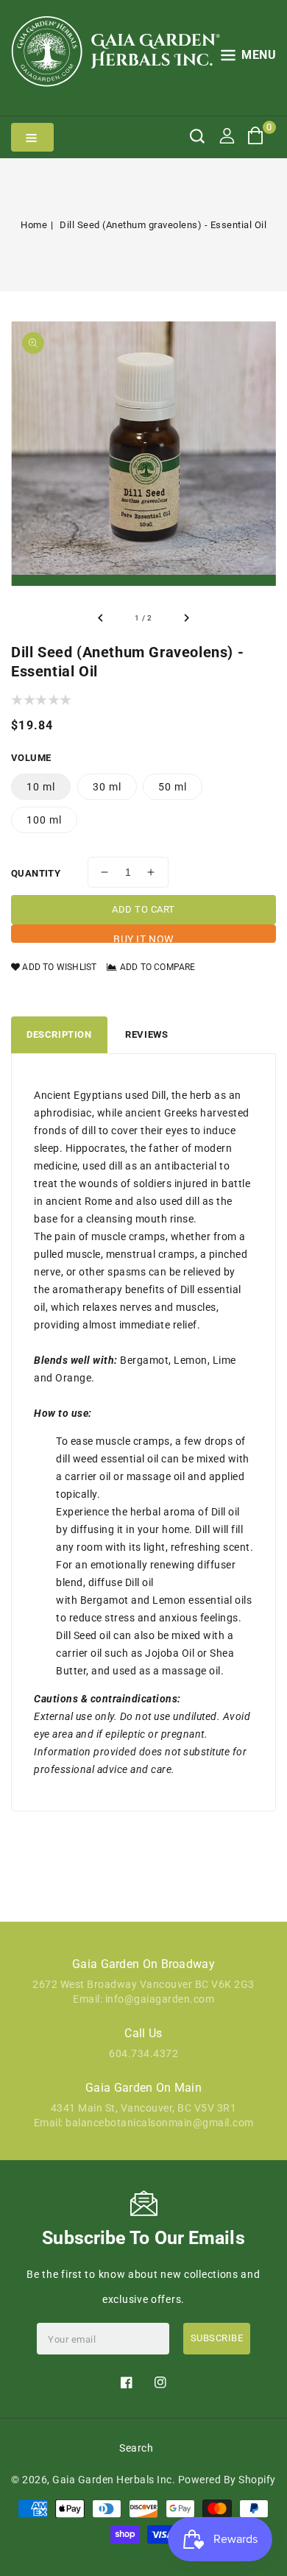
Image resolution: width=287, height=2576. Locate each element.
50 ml (173, 787)
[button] (249, 58)
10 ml (41, 787)
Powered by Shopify (227, 2480)
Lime (224, 1360)
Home (34, 225)
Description (59, 1034)
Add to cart (143, 909)
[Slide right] (186, 618)
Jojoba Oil (170, 1653)
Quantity (36, 873)
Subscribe (217, 2338)
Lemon (191, 1360)
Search (136, 2448)
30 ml (107, 787)
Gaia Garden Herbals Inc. (114, 2480)
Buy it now (143, 938)
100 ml (44, 820)
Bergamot (144, 1360)
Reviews (146, 1034)
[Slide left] (101, 618)
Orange (73, 1378)
